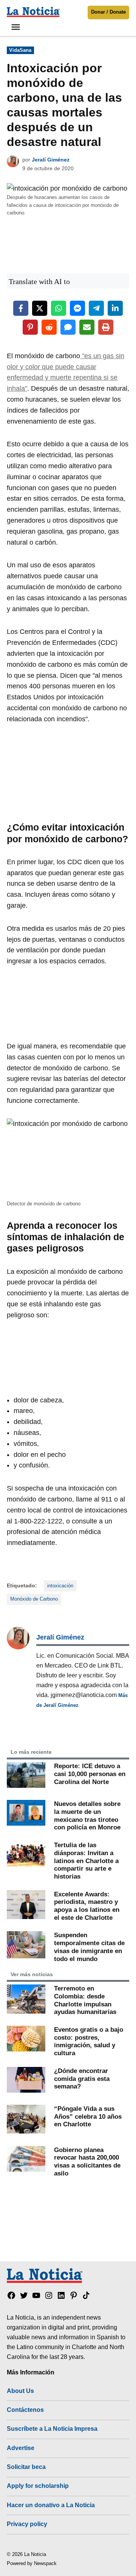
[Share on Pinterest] (30, 327)
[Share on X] (40, 308)
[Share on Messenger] (77, 308)
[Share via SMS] (68, 327)
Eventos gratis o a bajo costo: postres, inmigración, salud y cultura (89, 2041)
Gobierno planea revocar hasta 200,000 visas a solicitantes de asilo (87, 2161)
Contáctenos (25, 2410)
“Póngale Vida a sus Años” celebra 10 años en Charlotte (88, 2116)
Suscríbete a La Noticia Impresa (52, 2428)
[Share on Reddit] (49, 327)
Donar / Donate (108, 12)
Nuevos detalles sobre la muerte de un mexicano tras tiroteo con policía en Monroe (87, 1815)
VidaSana (20, 50)
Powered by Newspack (32, 2564)
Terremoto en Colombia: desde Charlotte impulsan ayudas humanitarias (85, 2000)
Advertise (21, 2448)
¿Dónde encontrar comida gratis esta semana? (82, 2078)
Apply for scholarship (38, 2486)
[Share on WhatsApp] (59, 308)
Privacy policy (27, 2524)
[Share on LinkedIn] (115, 308)
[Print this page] (106, 327)
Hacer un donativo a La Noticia (51, 2505)
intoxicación (60, 1586)
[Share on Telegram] (96, 308)
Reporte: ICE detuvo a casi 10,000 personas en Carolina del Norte (90, 1774)
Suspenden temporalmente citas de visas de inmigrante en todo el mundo (89, 1947)
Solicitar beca (26, 2467)
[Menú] (17, 27)
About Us (20, 2391)
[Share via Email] (87, 327)
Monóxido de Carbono (34, 1599)
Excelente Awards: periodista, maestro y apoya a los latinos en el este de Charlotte (87, 1906)
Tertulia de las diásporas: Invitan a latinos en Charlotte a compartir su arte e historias (86, 1861)
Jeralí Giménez (51, 160)
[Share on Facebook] (21, 308)
